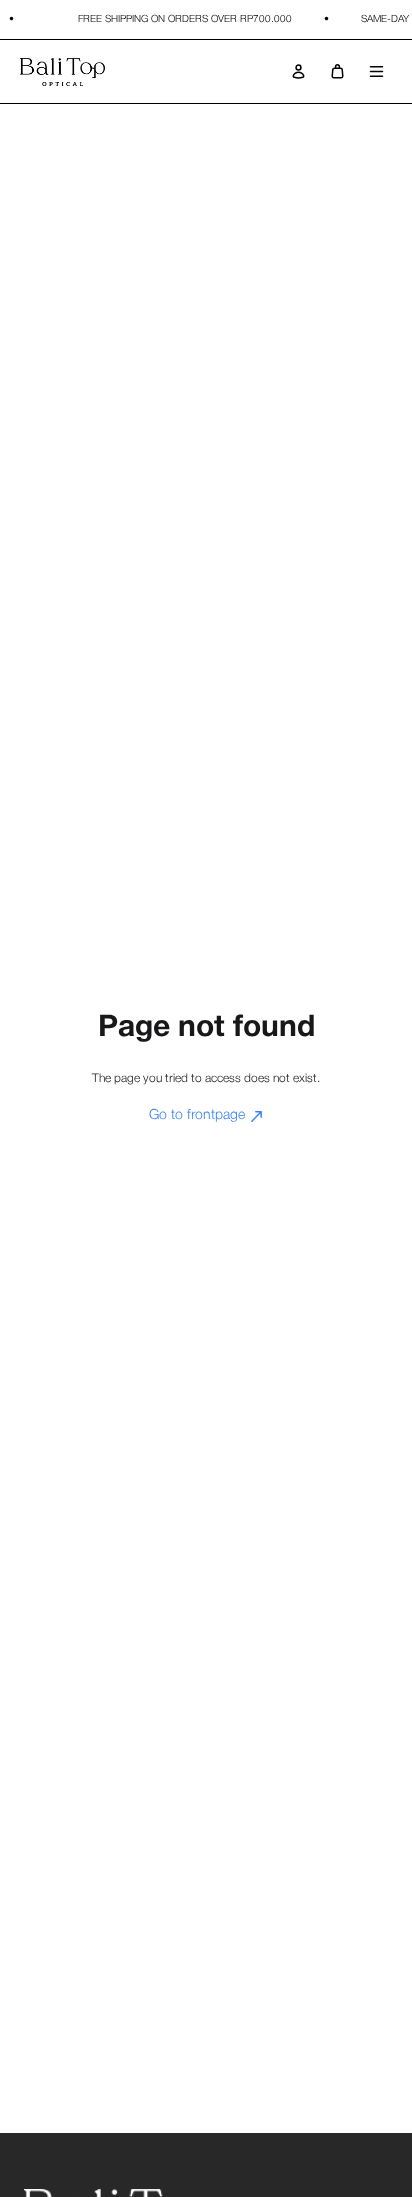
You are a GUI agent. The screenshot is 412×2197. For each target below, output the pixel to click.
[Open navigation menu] (376, 71)
